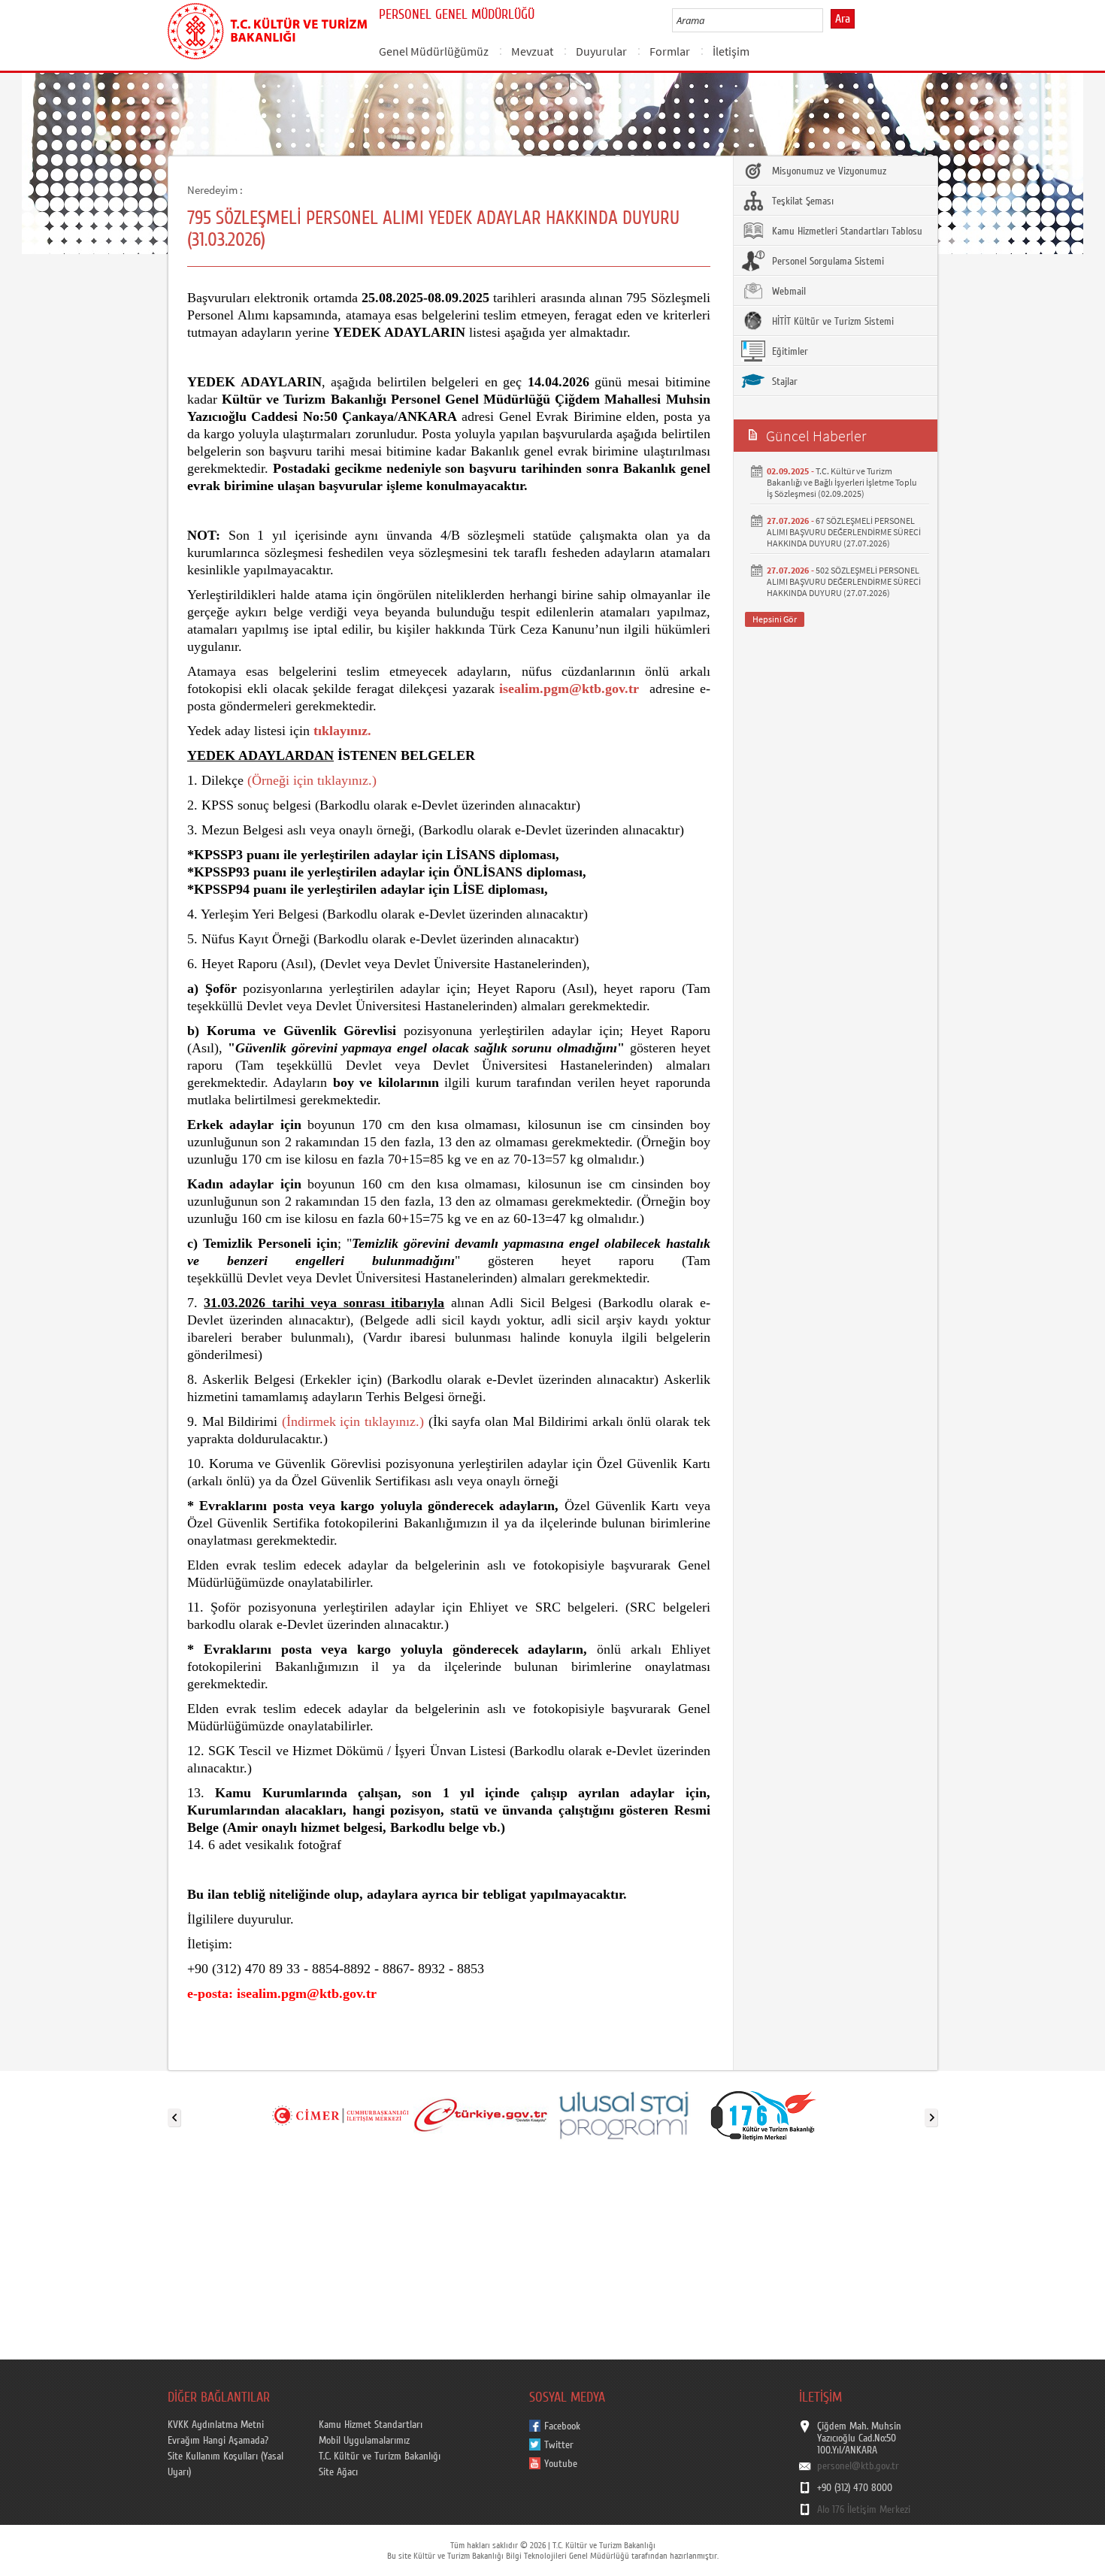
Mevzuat (532, 51)
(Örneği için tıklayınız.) (312, 780)
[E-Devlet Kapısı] (481, 2114)
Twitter (559, 2445)
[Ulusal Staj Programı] (622, 2114)
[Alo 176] (764, 2114)
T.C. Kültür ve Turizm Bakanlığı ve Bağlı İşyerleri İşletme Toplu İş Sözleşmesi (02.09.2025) (842, 482)
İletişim (731, 51)
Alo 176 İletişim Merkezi (864, 2510)
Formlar (670, 51)
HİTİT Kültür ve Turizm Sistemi (831, 322)
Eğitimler (789, 352)
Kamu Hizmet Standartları (371, 2425)
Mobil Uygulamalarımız (364, 2441)
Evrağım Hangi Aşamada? (218, 2441)
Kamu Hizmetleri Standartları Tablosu (846, 232)
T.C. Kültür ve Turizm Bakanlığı (380, 2456)
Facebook (562, 2426)
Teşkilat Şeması (801, 201)
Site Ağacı (338, 2472)
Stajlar (783, 382)
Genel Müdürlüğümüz (434, 51)
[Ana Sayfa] (267, 29)
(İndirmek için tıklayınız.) (353, 1421)
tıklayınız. (342, 731)
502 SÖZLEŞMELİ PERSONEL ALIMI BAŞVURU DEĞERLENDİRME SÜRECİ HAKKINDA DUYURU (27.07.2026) (844, 581)
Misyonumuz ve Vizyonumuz (828, 171)
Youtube (561, 2464)
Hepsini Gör (775, 619)
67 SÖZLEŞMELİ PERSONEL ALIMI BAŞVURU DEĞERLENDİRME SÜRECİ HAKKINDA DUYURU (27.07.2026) (844, 532)
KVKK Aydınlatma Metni (216, 2425)
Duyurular (601, 51)
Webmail (787, 292)
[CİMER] (340, 2114)
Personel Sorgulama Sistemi (826, 262)
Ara (843, 19)
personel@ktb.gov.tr (858, 2466)
